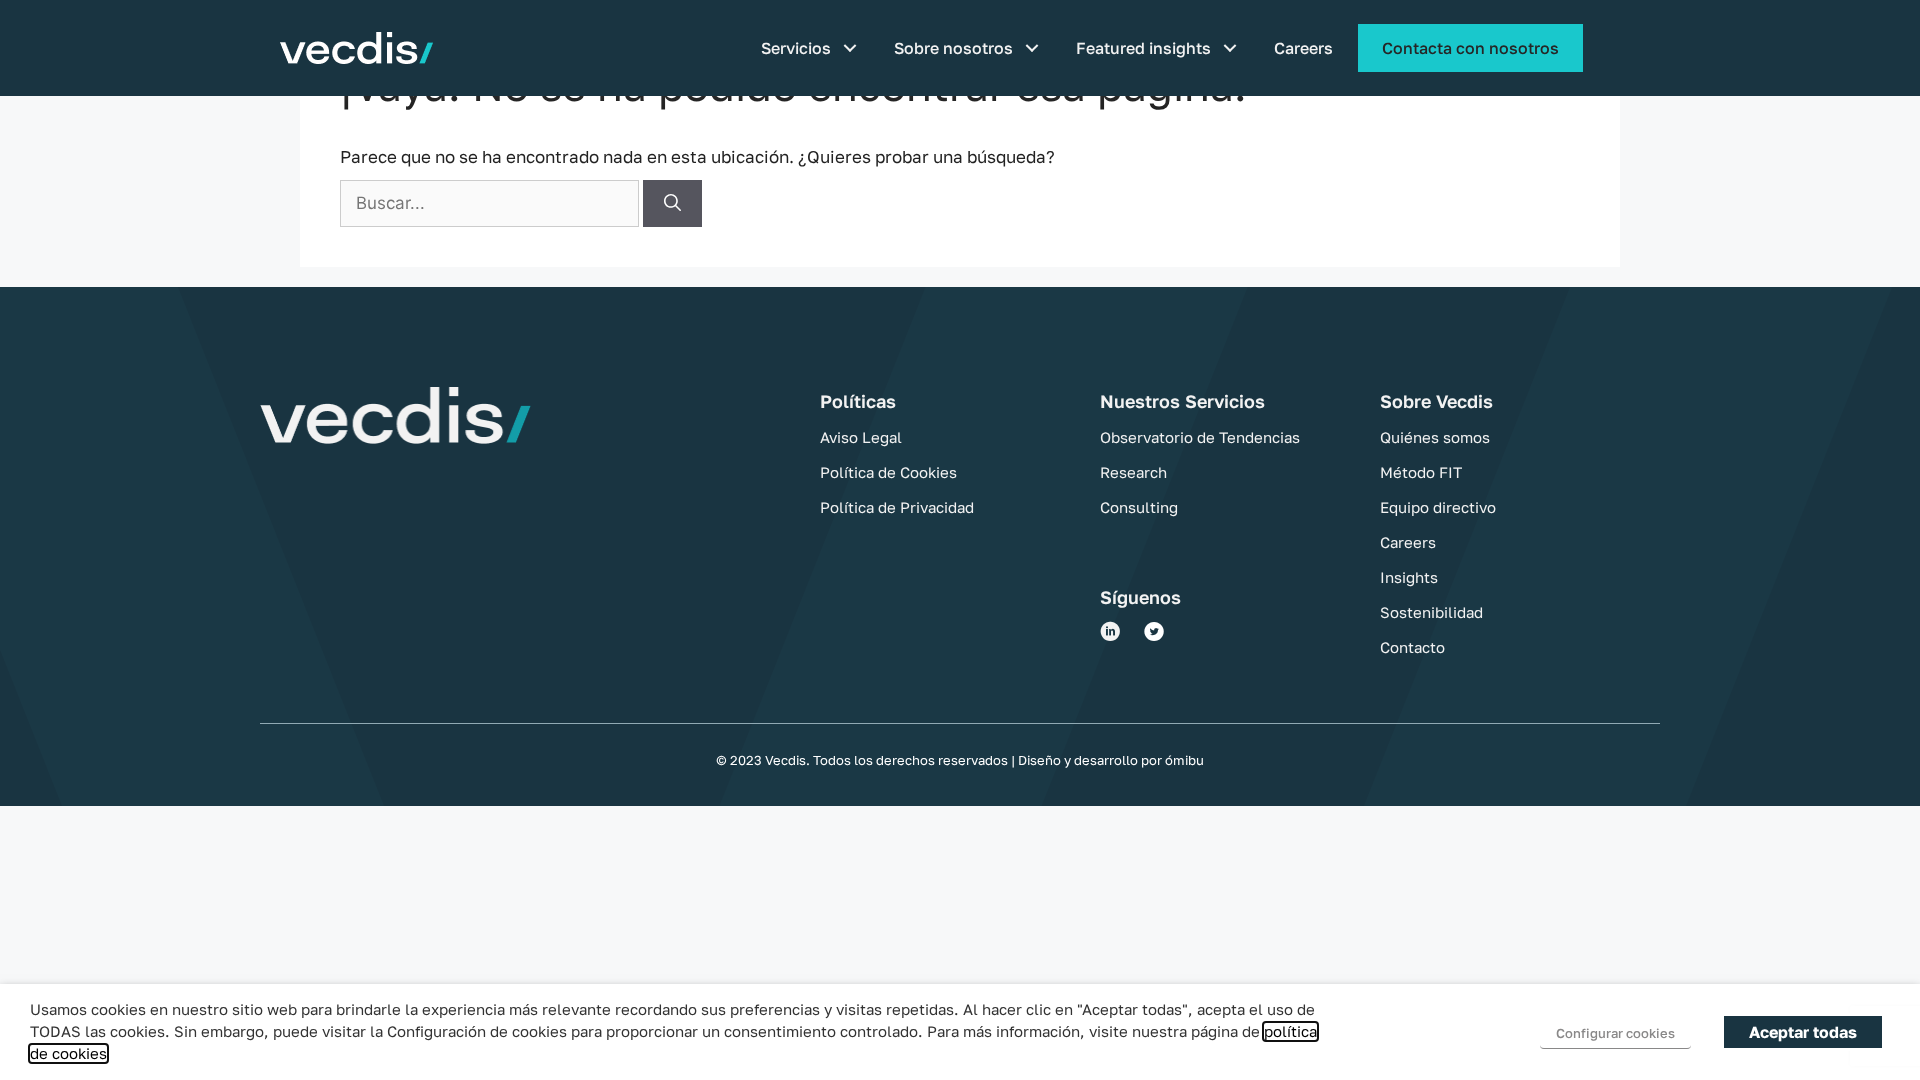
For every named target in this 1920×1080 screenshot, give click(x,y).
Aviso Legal (861, 437)
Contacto (1412, 647)
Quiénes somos (1435, 437)
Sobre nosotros (953, 48)
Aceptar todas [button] (1803, 1032)
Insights (1409, 577)
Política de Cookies (888, 472)
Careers (1303, 48)
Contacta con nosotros (1470, 48)
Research (1133, 472)
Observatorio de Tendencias (1200, 437)
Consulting (1139, 507)
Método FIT (1421, 472)
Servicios (796, 48)
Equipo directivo (1438, 507)
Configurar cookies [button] (1615, 1033)
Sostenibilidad (1431, 612)
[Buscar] (672, 204)
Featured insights (1143, 48)
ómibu (1183, 760)
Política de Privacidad (897, 507)
